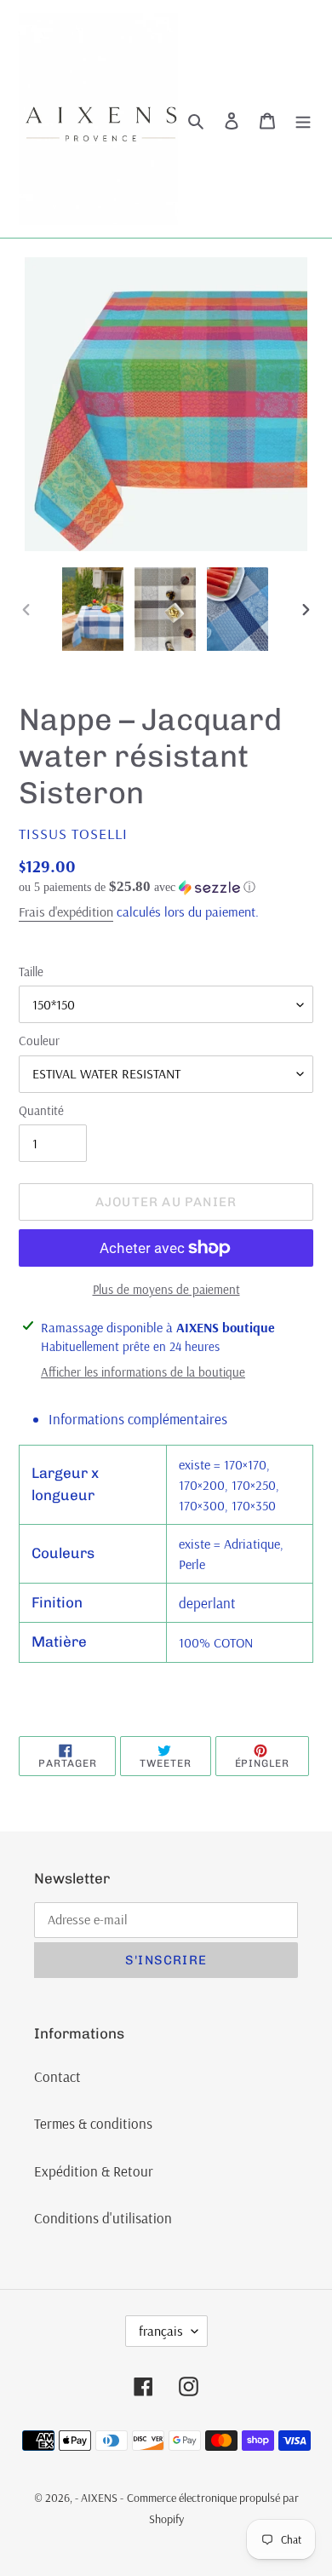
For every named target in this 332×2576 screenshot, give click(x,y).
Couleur (39, 1041)
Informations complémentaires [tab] (138, 1419)
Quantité (41, 1110)
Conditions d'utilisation (103, 2218)
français (161, 2331)
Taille (31, 972)
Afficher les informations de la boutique (143, 1372)
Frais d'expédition (66, 911)
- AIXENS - (99, 2498)
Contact (57, 2076)
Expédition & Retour (94, 2171)
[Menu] (303, 119)
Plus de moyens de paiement (166, 1289)
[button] (137, 887)
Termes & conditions (93, 2123)
